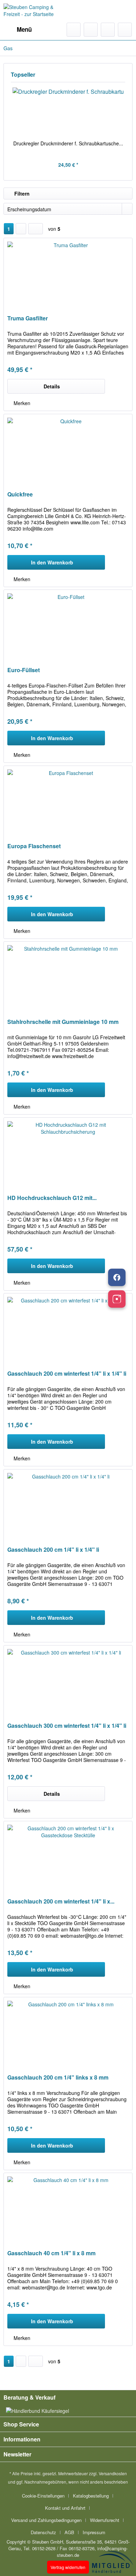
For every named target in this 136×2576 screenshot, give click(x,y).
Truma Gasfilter (28, 318)
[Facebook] (117, 1277)
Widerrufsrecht (105, 2520)
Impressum (94, 2532)
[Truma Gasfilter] (68, 273)
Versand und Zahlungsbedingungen (46, 2520)
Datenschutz (43, 2532)
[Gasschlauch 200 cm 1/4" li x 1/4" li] (68, 1504)
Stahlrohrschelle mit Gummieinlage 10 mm (63, 1022)
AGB (69, 2532)
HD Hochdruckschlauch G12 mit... (52, 1198)
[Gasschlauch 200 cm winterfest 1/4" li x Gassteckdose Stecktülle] (68, 1856)
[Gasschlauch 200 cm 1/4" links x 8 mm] (68, 2032)
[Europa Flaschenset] (68, 801)
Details (52, 386)
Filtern (21, 193)
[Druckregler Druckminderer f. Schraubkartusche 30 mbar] (68, 112)
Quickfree (20, 495)
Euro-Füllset (24, 670)
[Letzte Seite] (36, 229)
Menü (24, 29)
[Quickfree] (68, 449)
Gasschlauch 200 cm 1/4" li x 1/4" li (53, 1550)
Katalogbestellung (91, 2496)
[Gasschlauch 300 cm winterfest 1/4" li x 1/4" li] (68, 1680)
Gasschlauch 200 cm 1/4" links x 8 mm (58, 2078)
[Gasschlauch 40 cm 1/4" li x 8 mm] (68, 2208)
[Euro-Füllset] (68, 625)
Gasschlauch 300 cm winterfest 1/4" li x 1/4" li (67, 1726)
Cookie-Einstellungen (43, 2496)
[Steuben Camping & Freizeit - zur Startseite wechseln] (36, 11)
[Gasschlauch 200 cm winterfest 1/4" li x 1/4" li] (68, 1328)
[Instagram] (117, 1299)
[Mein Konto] (108, 30)
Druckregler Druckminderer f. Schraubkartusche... (68, 143)
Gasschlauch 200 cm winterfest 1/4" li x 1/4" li (67, 1374)
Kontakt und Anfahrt (65, 2508)
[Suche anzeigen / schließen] (74, 30)
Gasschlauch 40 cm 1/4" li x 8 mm (51, 2253)
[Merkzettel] (91, 30)
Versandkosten (113, 2473)
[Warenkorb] (125, 30)
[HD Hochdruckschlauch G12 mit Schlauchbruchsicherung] (68, 1153)
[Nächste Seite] (21, 229)
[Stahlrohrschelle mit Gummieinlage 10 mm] (68, 977)
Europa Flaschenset (34, 846)
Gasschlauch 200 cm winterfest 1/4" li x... (61, 1902)
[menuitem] (18, 30)
